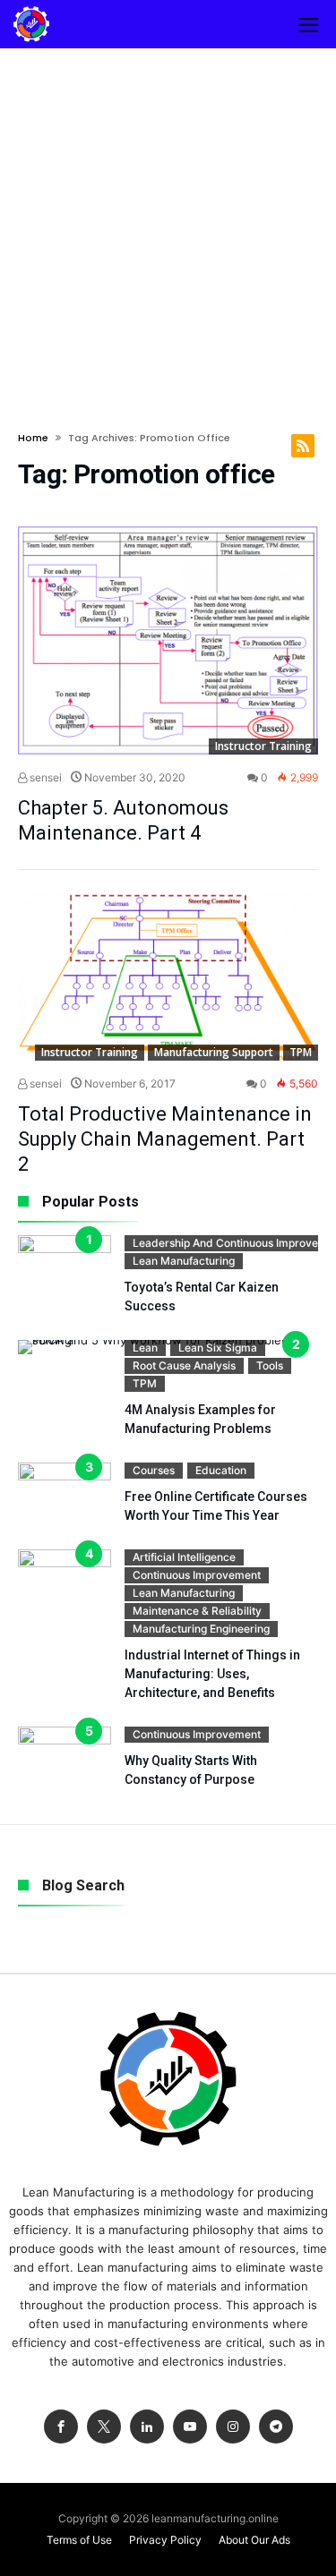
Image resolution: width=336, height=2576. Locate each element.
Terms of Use (79, 2540)
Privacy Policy (165, 2540)
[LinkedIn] (147, 2427)
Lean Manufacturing (184, 1261)
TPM (301, 1052)
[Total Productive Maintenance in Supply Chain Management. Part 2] (168, 977)
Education (221, 1470)
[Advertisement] (168, 225)
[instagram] (233, 2427)
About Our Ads (254, 2540)
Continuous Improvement (197, 1575)
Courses (154, 1470)
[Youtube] (190, 2427)
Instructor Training (263, 746)
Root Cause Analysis (184, 1365)
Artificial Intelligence (184, 1557)
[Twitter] (104, 2427)
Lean (145, 1348)
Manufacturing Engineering (201, 1629)
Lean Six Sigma (218, 1348)
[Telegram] (276, 2427)
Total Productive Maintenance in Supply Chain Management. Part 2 (165, 1139)
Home (33, 438)
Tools (270, 1365)
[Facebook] (61, 2427)
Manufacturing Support (214, 1052)
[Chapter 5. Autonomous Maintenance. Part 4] (168, 640)
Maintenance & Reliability (197, 1611)
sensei (44, 777)
